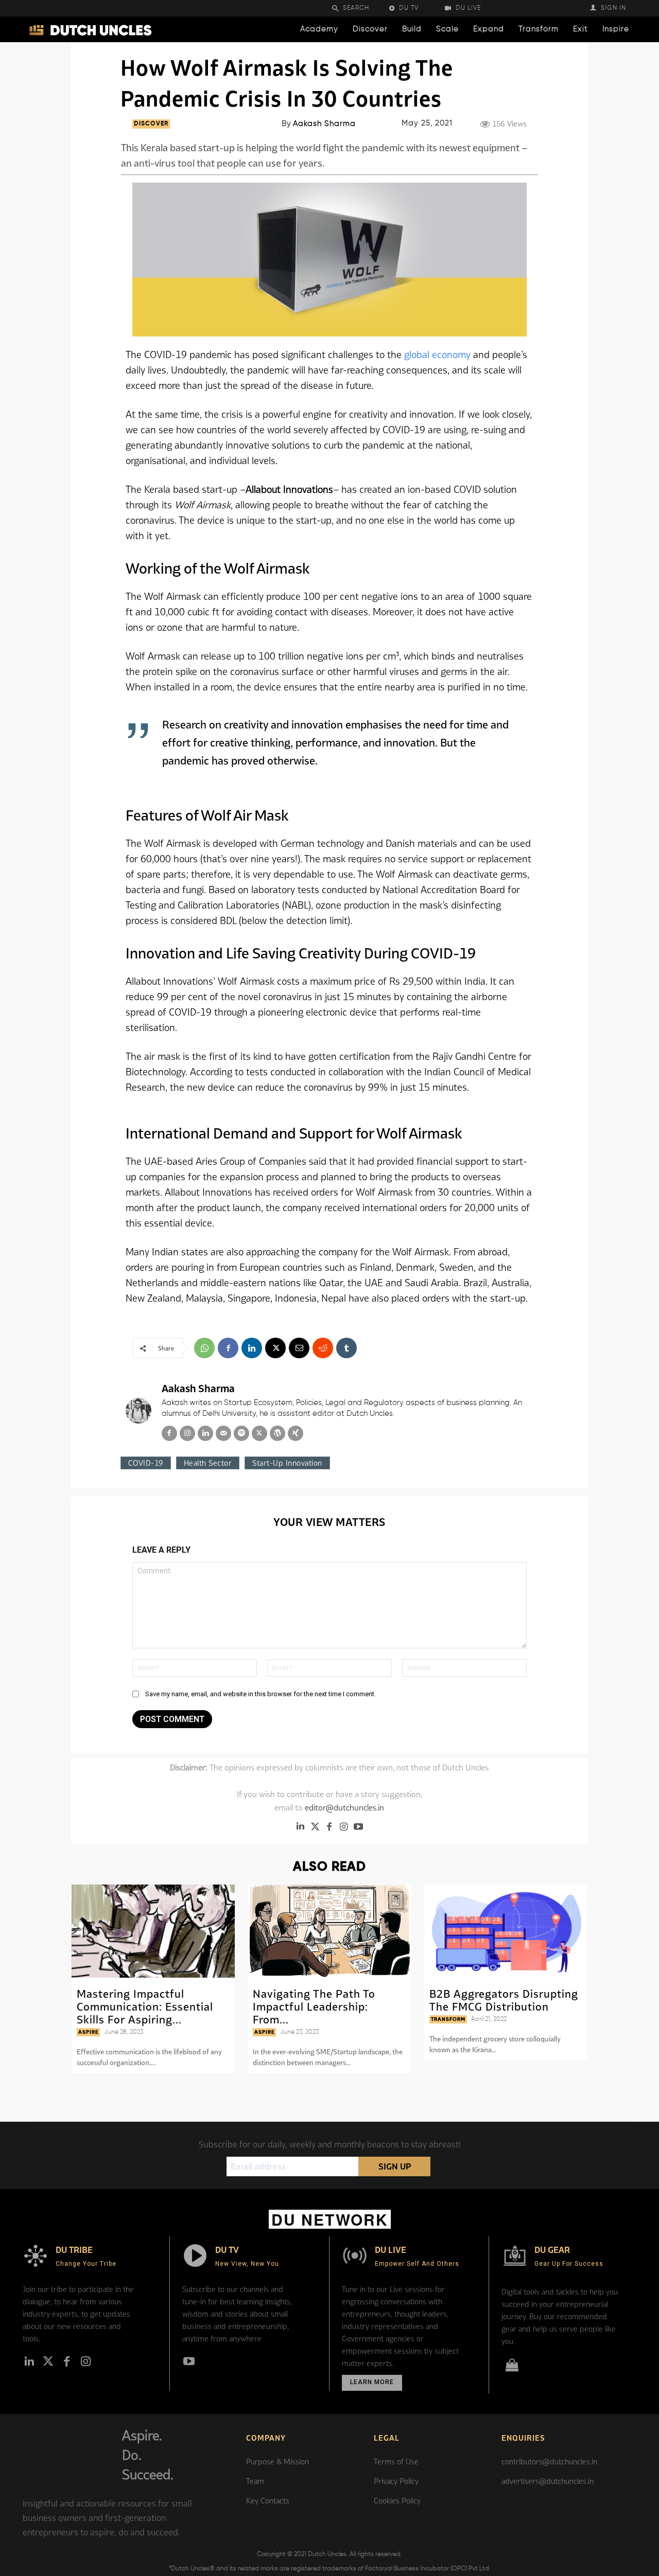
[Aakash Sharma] (138, 1411)
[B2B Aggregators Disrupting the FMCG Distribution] (506, 1931)
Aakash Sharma (324, 124)
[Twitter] (315, 1826)
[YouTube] (358, 1826)
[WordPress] (278, 1433)
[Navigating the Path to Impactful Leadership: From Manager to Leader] (329, 1931)
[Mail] (223, 1433)
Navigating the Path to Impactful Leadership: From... (314, 2006)
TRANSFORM (448, 2019)
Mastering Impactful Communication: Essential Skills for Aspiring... (145, 2006)
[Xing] (296, 1433)
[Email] (299, 1348)
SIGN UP (395, 2166)
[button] (357, 8)
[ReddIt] (323, 1348)
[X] (275, 1348)
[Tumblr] (346, 1348)
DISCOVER (151, 124)
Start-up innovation (287, 1463)
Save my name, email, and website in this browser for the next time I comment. (261, 1694)
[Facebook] (228, 1348)
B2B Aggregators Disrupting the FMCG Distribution (504, 2000)
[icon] (512, 2367)
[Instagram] (187, 1433)
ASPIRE (88, 2032)
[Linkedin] (252, 1348)
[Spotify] (241, 1433)
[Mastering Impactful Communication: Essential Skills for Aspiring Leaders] (153, 1931)
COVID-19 (146, 1463)
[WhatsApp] (204, 1348)
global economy (439, 354)
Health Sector (208, 1463)
